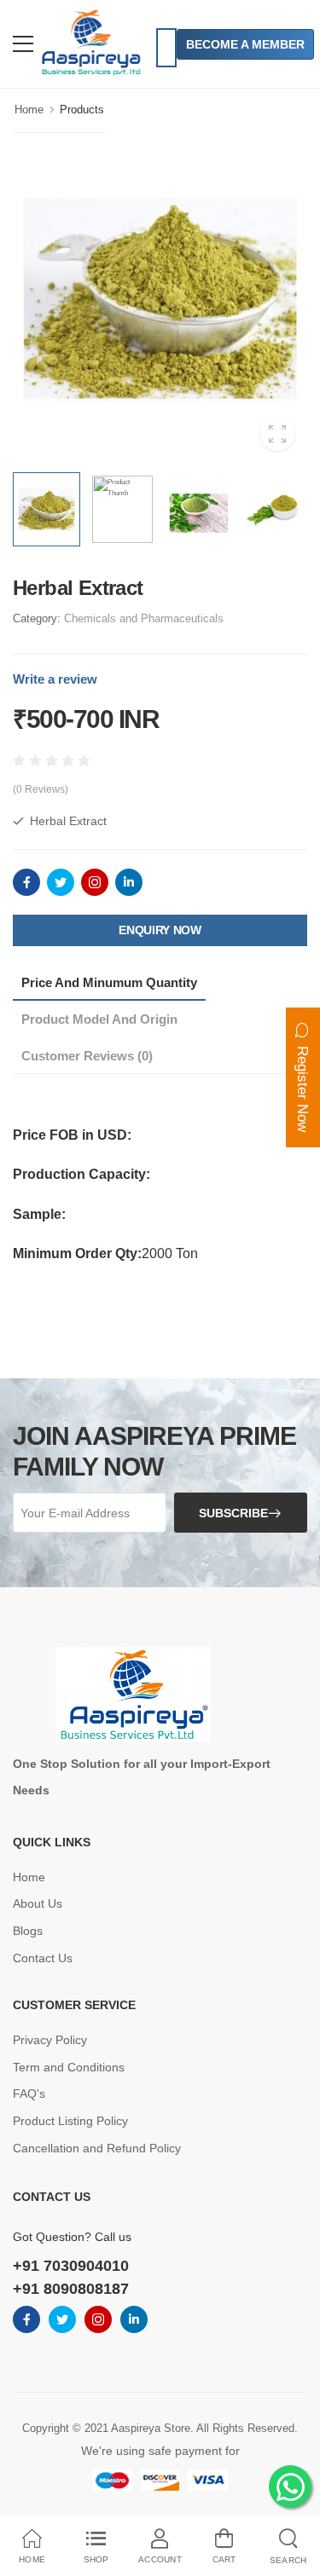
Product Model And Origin (99, 1019)
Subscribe (233, 1513)
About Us (38, 1903)
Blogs (28, 1931)
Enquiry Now (160, 930)
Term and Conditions (69, 2067)
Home (29, 110)
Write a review (55, 679)
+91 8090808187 (71, 2289)
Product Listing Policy (70, 2121)
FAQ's (29, 2094)
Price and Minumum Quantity (109, 982)
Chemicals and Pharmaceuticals (144, 618)
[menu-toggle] (23, 44)
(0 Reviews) (41, 789)
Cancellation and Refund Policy (97, 2148)
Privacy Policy (50, 2040)
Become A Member (245, 44)
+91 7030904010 (71, 2266)
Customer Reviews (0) (87, 1056)
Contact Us (43, 1958)
